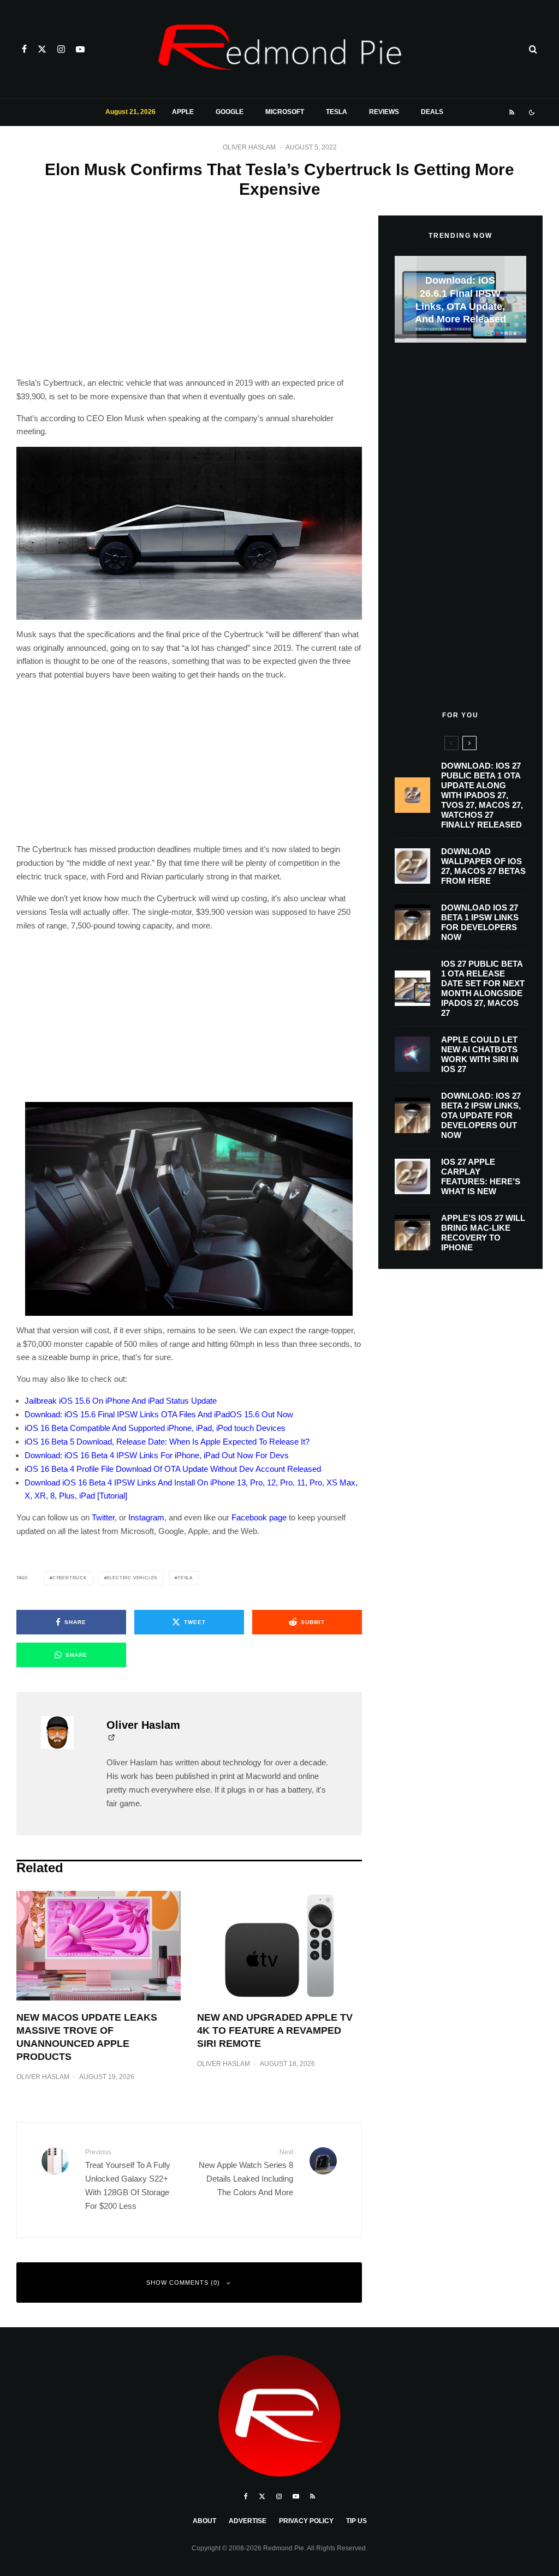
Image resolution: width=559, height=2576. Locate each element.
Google (230, 112)
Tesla (337, 112)
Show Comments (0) (183, 2283)
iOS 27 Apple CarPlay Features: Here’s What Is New (481, 1176)
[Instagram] (61, 49)
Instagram (146, 1517)
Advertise (248, 2521)
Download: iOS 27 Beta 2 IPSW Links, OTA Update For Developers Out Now (481, 1115)
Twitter (103, 1517)
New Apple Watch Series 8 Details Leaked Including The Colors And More (246, 2172)
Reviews (384, 112)
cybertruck (70, 1578)
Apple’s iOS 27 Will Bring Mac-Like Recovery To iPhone (483, 1233)
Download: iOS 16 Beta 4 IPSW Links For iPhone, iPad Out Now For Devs (157, 1455)
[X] (42, 49)
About (204, 2521)
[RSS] (512, 112)
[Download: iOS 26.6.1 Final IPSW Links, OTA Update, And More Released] (460, 299)
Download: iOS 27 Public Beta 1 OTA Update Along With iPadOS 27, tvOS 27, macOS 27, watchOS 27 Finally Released (482, 795)
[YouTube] (80, 49)
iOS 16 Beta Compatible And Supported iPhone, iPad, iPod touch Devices (155, 1428)
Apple (183, 112)
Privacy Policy (306, 2521)
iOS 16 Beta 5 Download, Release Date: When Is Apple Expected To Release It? (167, 1442)
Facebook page (259, 1517)
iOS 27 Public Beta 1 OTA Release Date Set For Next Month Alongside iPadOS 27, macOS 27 (483, 988)
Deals (432, 112)
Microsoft (285, 112)
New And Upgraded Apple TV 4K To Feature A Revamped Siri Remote (275, 2030)
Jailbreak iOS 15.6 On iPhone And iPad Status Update (121, 1401)
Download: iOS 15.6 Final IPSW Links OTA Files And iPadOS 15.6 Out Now (159, 1414)
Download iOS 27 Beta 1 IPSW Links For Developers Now (480, 922)
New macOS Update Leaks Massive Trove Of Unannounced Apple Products (87, 2037)
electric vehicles (132, 1578)
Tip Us (356, 2521)
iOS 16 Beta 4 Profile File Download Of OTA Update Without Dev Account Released (173, 1469)
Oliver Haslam (249, 147)
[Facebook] (24, 49)
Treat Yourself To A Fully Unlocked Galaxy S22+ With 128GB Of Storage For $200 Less (128, 2179)
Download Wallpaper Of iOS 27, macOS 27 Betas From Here (483, 866)
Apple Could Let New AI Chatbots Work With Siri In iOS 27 (480, 1054)
